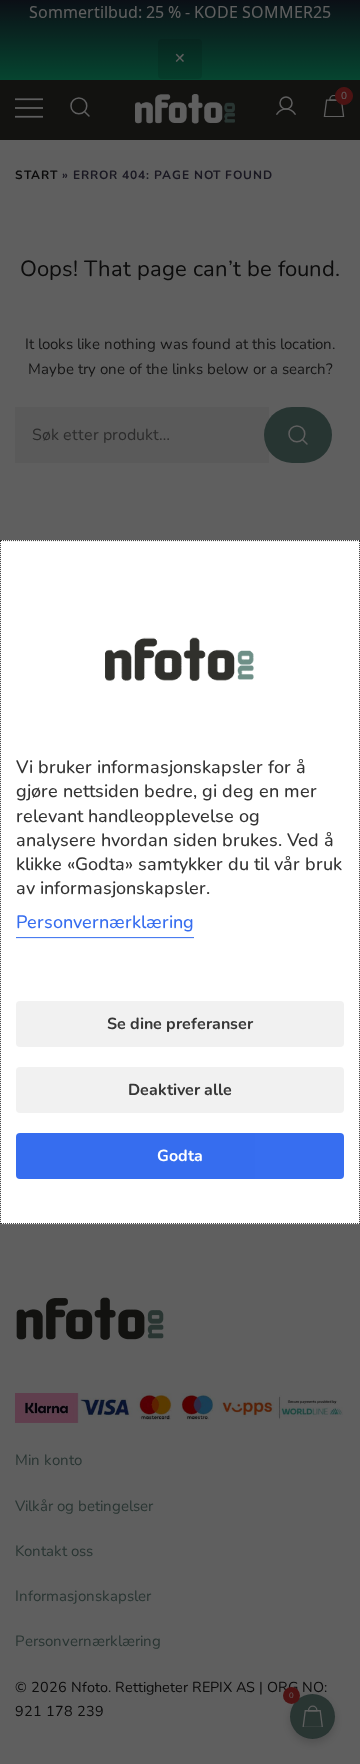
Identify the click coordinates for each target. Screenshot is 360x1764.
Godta (180, 1156)
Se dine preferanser (180, 1024)
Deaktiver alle (180, 1090)
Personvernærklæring (105, 922)
